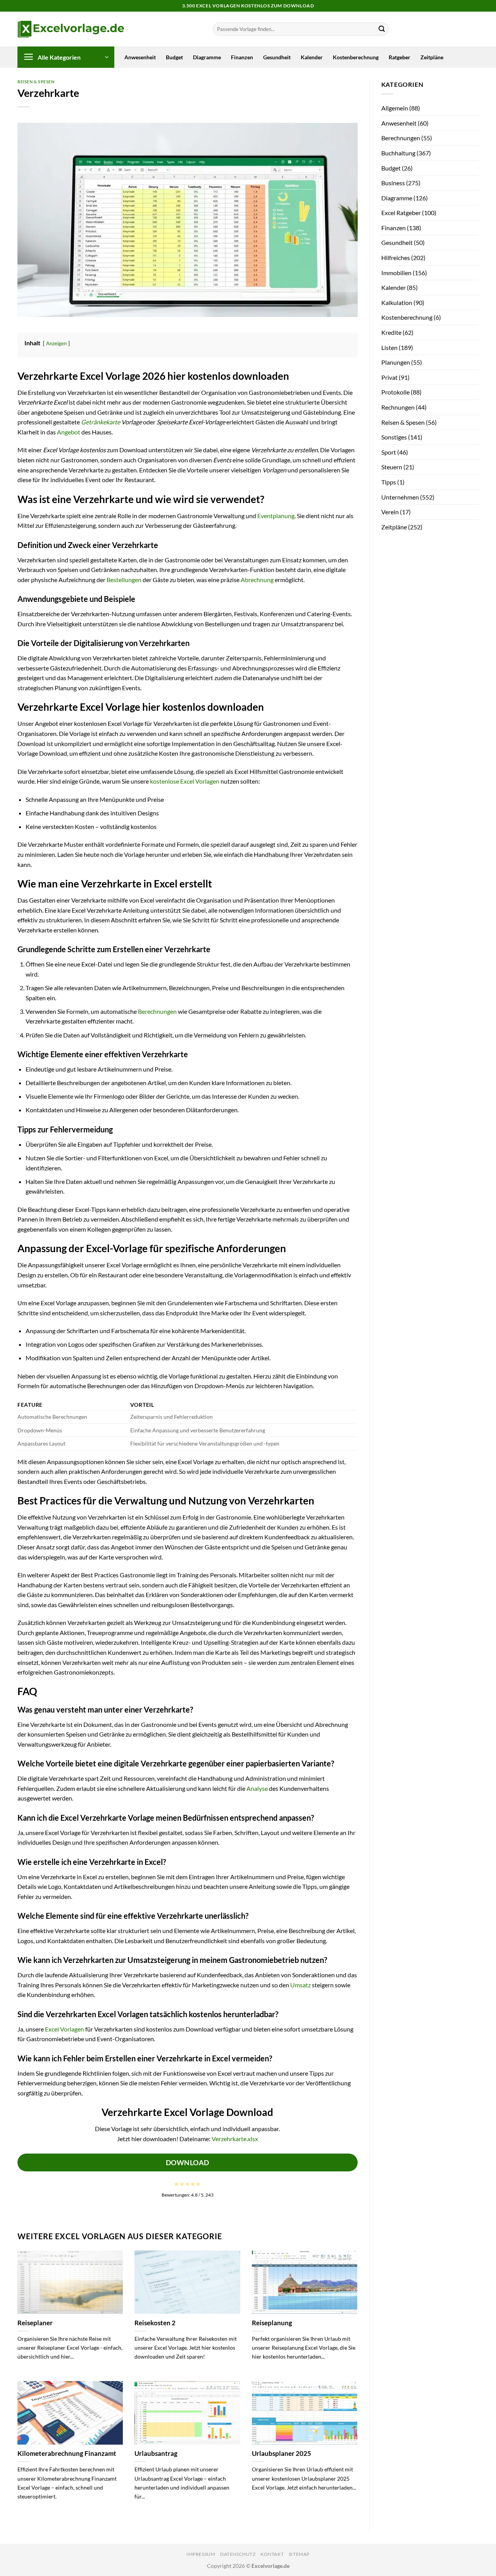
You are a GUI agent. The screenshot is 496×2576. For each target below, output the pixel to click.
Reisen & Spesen (36, 82)
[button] (66, 57)
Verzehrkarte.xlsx (235, 2139)
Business (393, 183)
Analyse (257, 1788)
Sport (389, 452)
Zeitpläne (432, 57)
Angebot (69, 432)
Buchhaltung (398, 153)
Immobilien (396, 273)
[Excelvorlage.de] (71, 29)
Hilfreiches (396, 258)
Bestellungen (124, 580)
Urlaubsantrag (156, 2454)
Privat (389, 377)
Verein (390, 512)
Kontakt (272, 2554)
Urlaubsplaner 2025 (282, 2454)
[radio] (177, 2184)
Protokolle (395, 392)
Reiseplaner (35, 2323)
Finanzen (242, 57)
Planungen (396, 362)
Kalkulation (397, 302)
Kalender (312, 57)
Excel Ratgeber (401, 213)
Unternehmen (400, 497)
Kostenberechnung (356, 57)
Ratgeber (400, 57)
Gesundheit (277, 57)
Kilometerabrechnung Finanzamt (67, 2454)
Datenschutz (238, 2554)
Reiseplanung (272, 2323)
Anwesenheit (140, 57)
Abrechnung (257, 580)
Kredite (391, 332)
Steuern (392, 467)
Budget (174, 57)
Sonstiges (394, 437)
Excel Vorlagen (65, 2029)
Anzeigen (56, 343)
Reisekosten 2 (155, 2323)
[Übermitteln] (382, 29)
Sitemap (299, 2554)
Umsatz (301, 1985)
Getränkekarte (101, 422)
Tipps (389, 482)
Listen (389, 347)
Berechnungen (157, 1011)
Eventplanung (276, 516)
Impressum (201, 2554)
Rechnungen (398, 407)
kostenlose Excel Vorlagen (185, 781)
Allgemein (395, 108)
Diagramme (207, 57)
